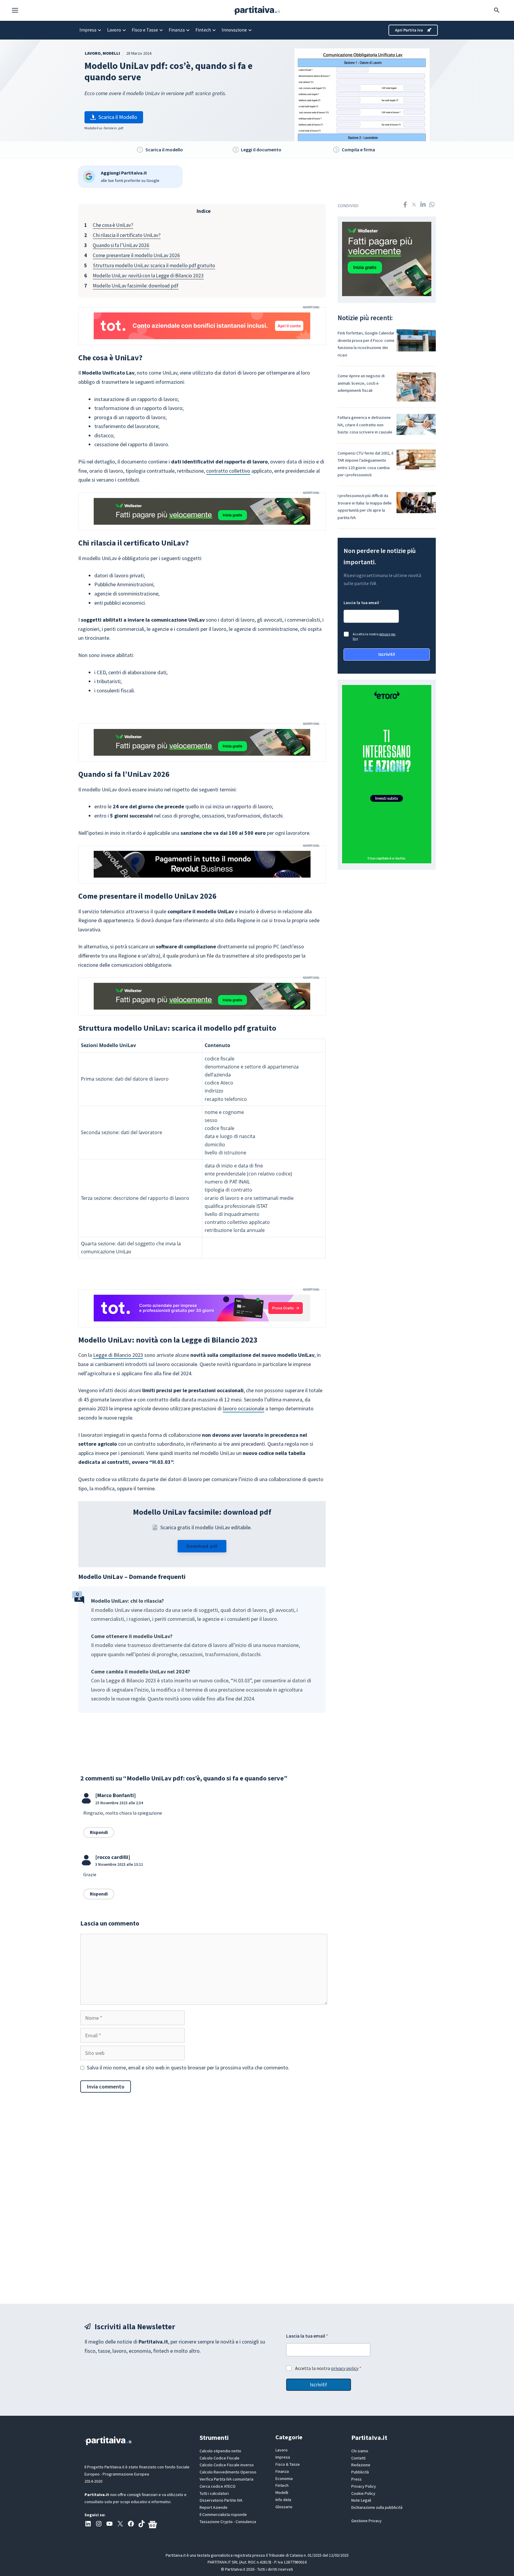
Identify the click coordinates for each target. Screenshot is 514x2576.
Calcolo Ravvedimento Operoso (228, 2472)
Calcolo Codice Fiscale (220, 2458)
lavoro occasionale (243, 1408)
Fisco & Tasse (288, 2464)
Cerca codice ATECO (218, 2486)
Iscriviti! (387, 654)
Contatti (358, 2458)
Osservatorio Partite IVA (221, 2500)
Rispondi (99, 1832)
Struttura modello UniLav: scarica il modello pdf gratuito (154, 265)
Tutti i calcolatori (214, 2493)
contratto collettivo (228, 471)
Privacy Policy (364, 2486)
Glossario (284, 2507)
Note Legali (361, 2500)
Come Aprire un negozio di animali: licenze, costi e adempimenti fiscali (361, 383)
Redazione (361, 2465)
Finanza (177, 30)
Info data (283, 2500)
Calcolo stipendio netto (220, 2451)
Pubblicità (360, 2472)
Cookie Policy (363, 2493)
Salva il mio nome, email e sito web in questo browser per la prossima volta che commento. (188, 2067)
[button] (18, 10)
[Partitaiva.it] (257, 10)
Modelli (111, 53)
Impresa (88, 30)
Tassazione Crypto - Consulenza (228, 2522)
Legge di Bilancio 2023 (118, 1355)
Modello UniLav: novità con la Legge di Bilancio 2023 (148, 276)
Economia (284, 2478)
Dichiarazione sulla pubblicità (377, 2507)
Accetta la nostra (374, 636)
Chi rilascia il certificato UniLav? (127, 235)
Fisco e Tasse (145, 30)
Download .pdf (202, 1546)
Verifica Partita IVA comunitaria (227, 2479)
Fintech (203, 30)
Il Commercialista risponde (223, 2514)
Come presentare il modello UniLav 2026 (136, 255)
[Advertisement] (257, 2198)
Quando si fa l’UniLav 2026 (121, 245)
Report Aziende (214, 2507)
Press (356, 2479)
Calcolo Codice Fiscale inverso (227, 2465)
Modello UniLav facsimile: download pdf (136, 286)
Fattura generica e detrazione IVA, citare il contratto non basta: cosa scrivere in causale (365, 425)
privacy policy (345, 2368)
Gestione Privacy (366, 2521)
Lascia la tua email (363, 603)
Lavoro (114, 30)
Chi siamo (360, 2451)
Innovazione (234, 30)
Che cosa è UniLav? (113, 225)
